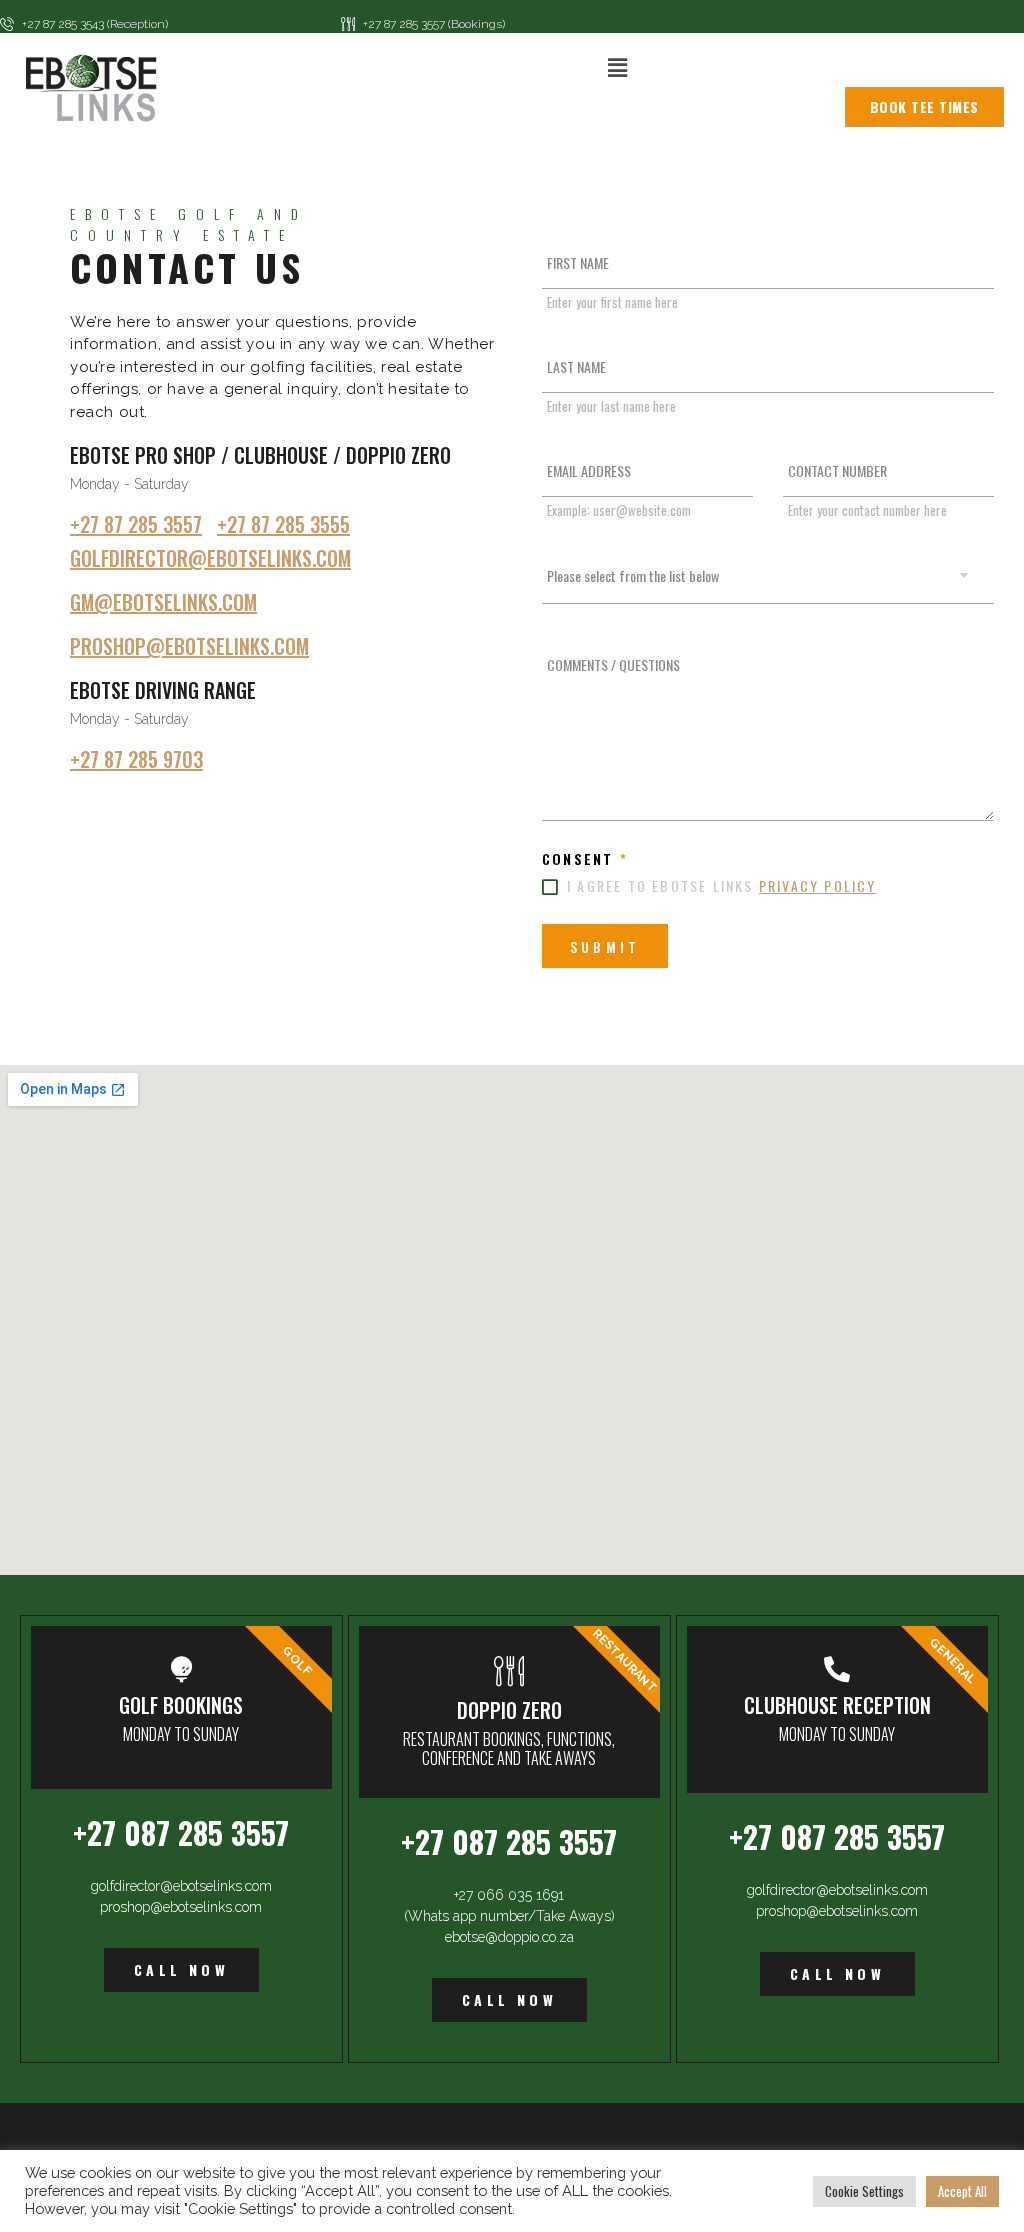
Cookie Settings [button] (864, 2191)
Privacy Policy (818, 885)
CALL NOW (181, 1969)
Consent (585, 859)
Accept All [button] (962, 2191)
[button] (617, 67)
